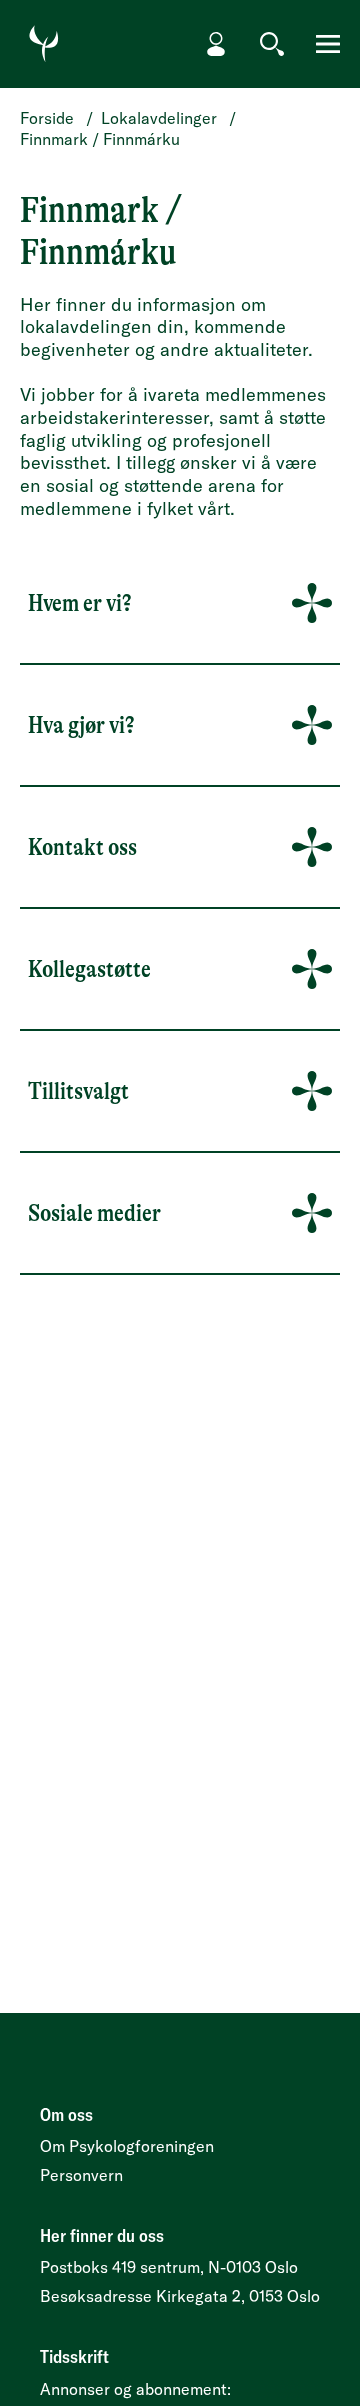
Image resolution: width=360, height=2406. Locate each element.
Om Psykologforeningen (127, 2146)
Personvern (81, 2175)
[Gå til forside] (44, 44)
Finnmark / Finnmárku (100, 139)
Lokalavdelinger (159, 118)
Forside (47, 118)
